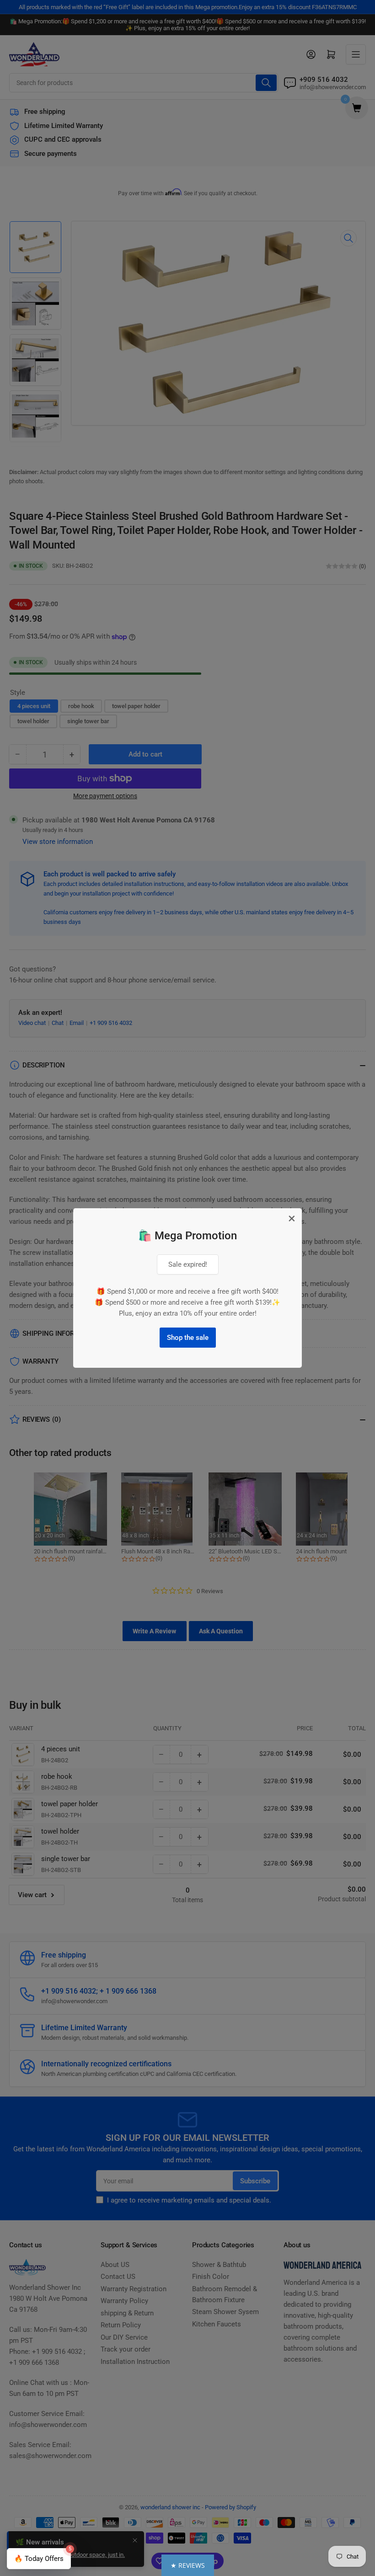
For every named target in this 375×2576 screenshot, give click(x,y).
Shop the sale (188, 1338)
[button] (188, 2565)
